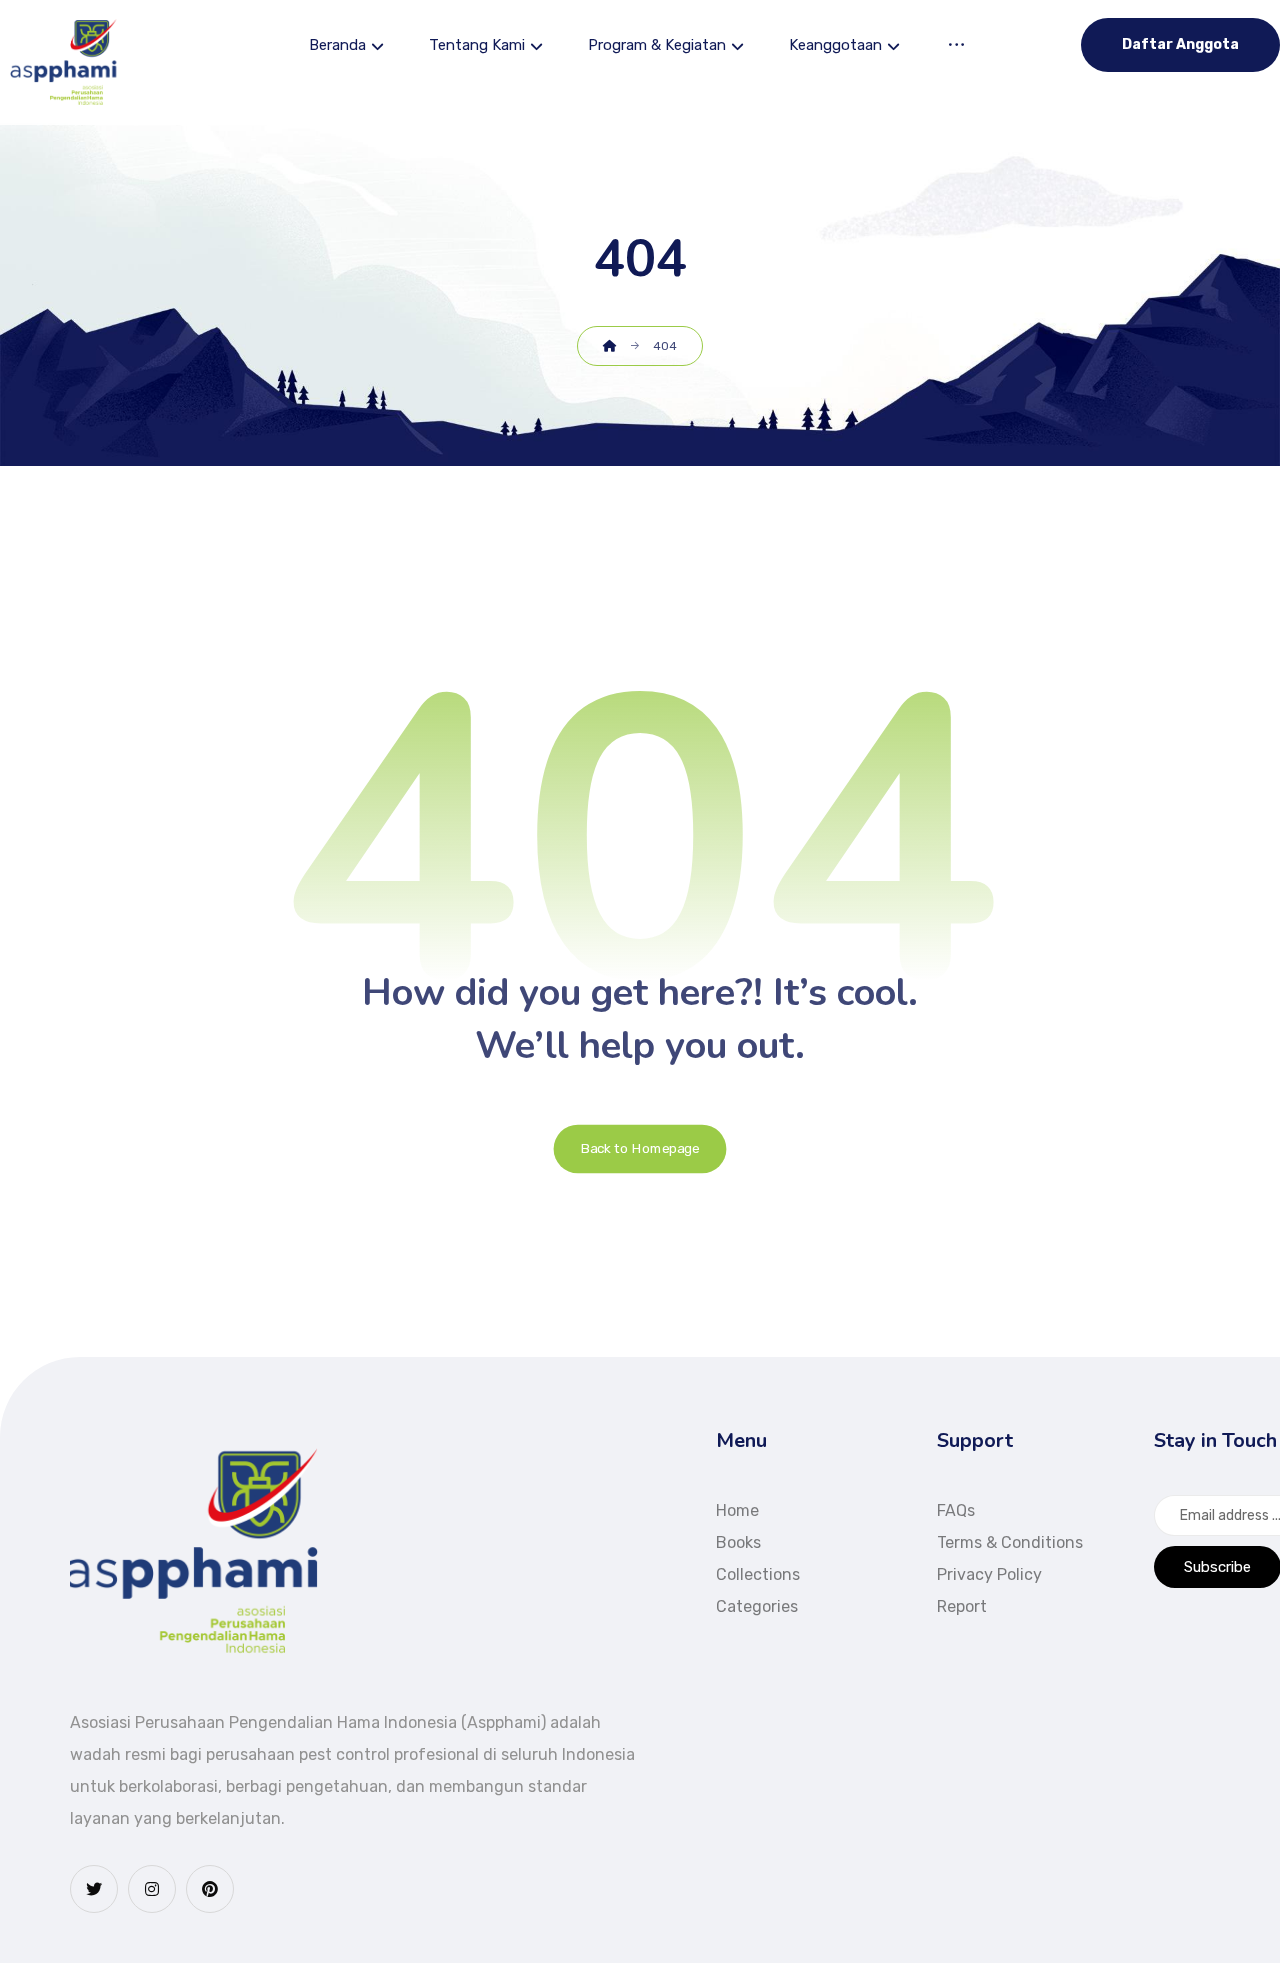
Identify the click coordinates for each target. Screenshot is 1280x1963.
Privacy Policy (989, 1574)
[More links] (956, 47)
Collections (758, 1574)
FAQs (956, 1510)
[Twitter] (94, 1889)
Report (962, 1606)
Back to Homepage (640, 1149)
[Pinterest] (210, 1889)
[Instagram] (152, 1889)
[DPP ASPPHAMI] (65, 62)
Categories (757, 1606)
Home (737, 1510)
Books (738, 1542)
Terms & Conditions (1010, 1542)
